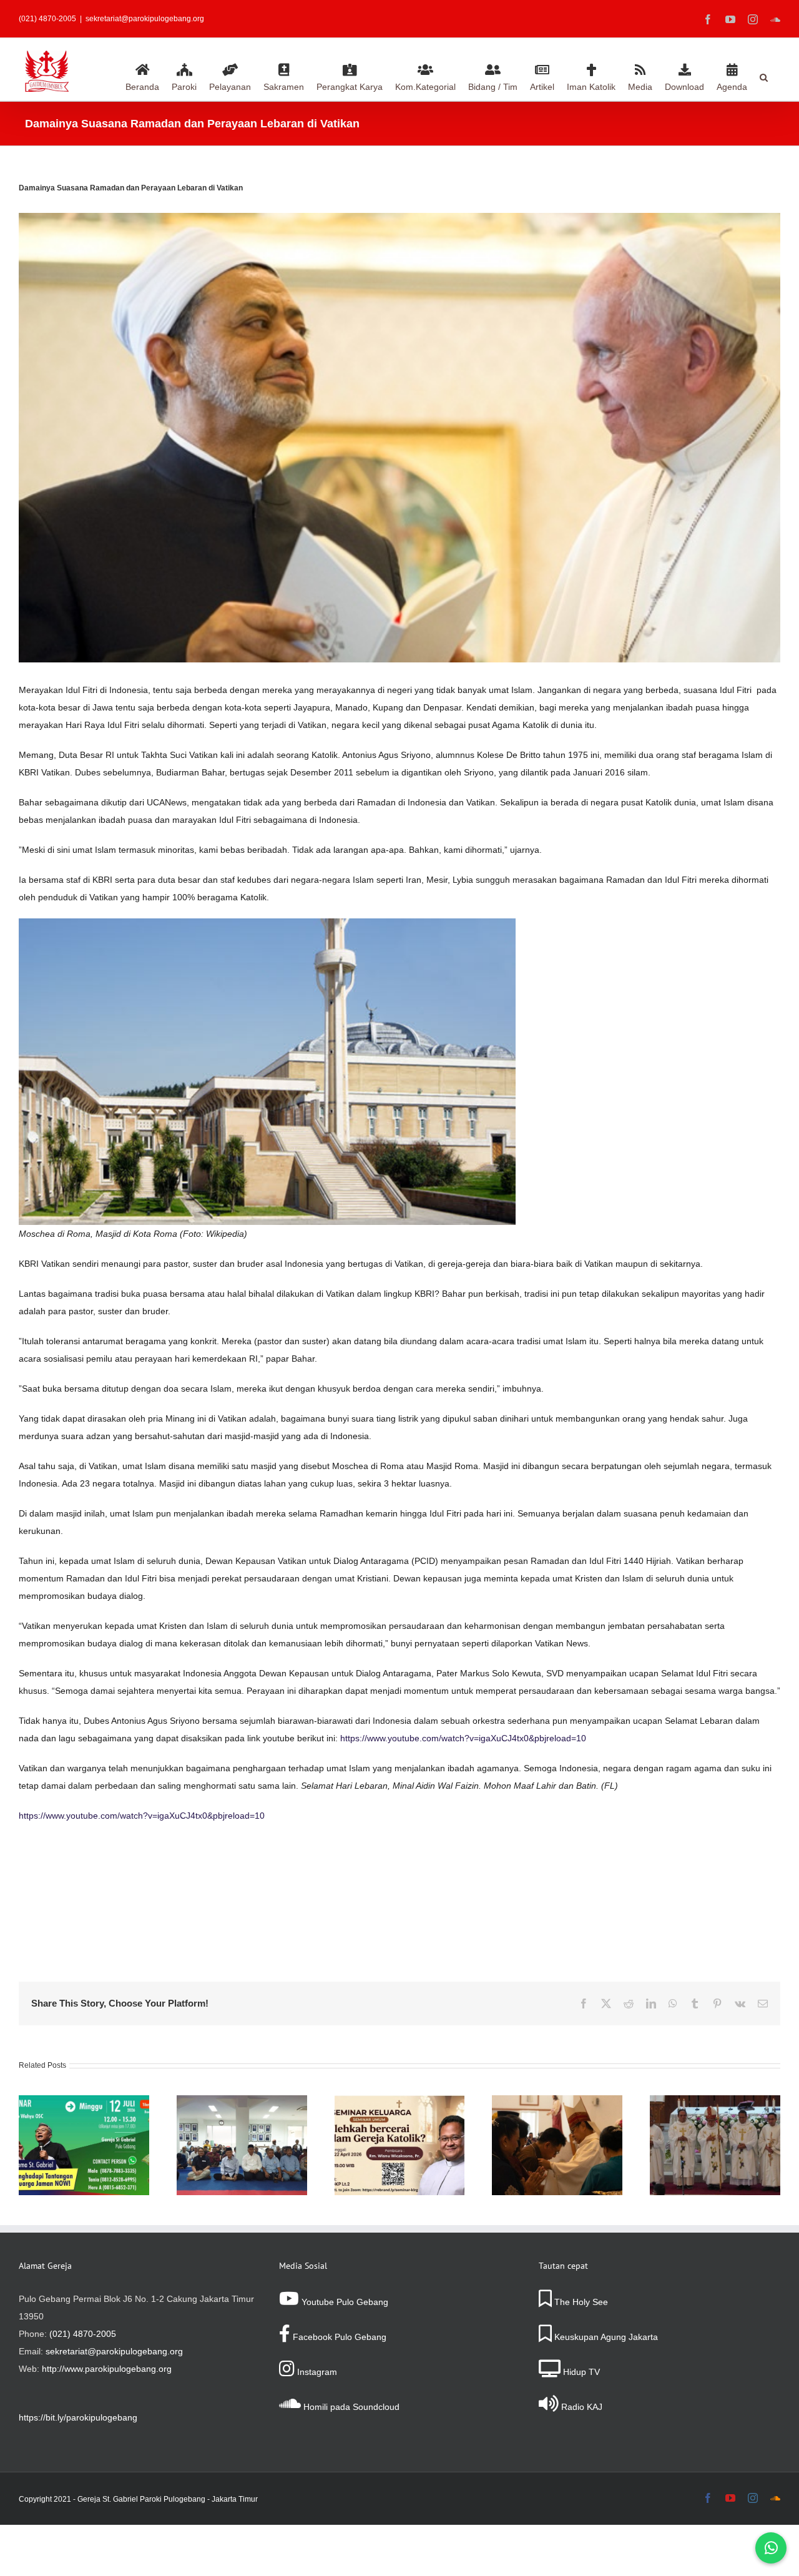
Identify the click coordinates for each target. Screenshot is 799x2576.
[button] (764, 76)
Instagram (316, 2372)
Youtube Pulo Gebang (344, 2302)
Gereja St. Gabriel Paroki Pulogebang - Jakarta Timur (168, 2499)
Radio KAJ (581, 2407)
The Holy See (580, 2302)
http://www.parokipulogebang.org (107, 2369)
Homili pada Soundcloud (350, 2407)
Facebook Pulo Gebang (338, 2337)
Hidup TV (580, 2372)
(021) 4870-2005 (83, 2334)
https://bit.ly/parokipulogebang (78, 2417)
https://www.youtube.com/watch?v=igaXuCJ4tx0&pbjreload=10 (463, 1738)
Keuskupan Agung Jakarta (605, 2337)
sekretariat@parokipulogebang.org (145, 19)
